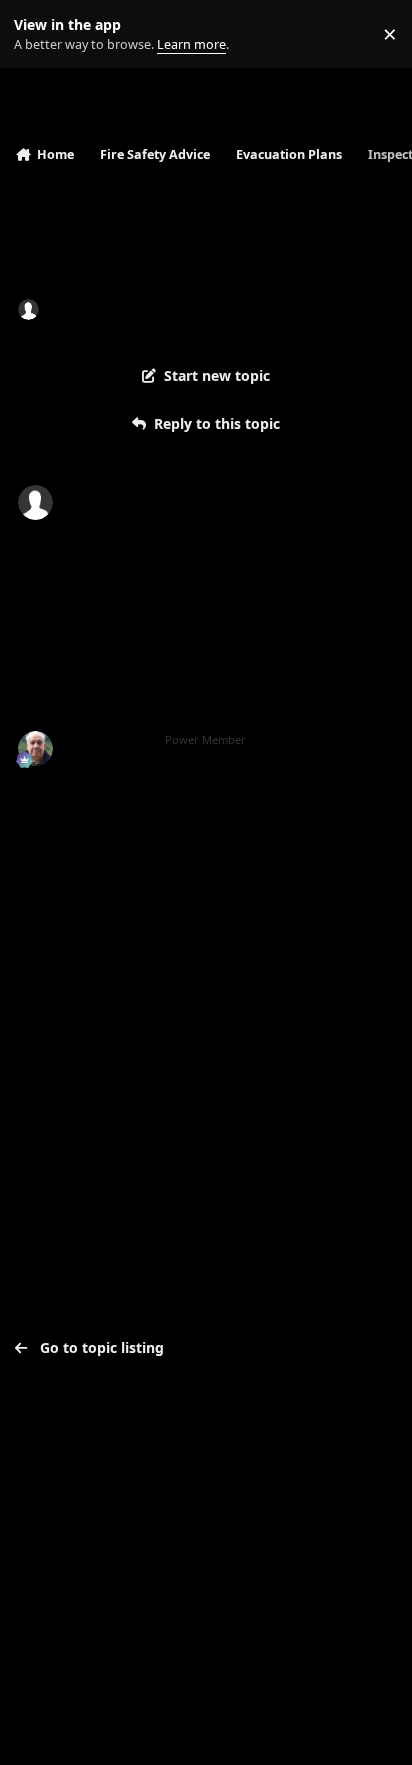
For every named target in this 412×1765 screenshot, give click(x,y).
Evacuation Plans (303, 308)
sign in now (59, 1004)
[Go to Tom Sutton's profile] (35, 748)
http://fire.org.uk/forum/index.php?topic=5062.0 (214, 794)
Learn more (38, 34)
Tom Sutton (107, 740)
